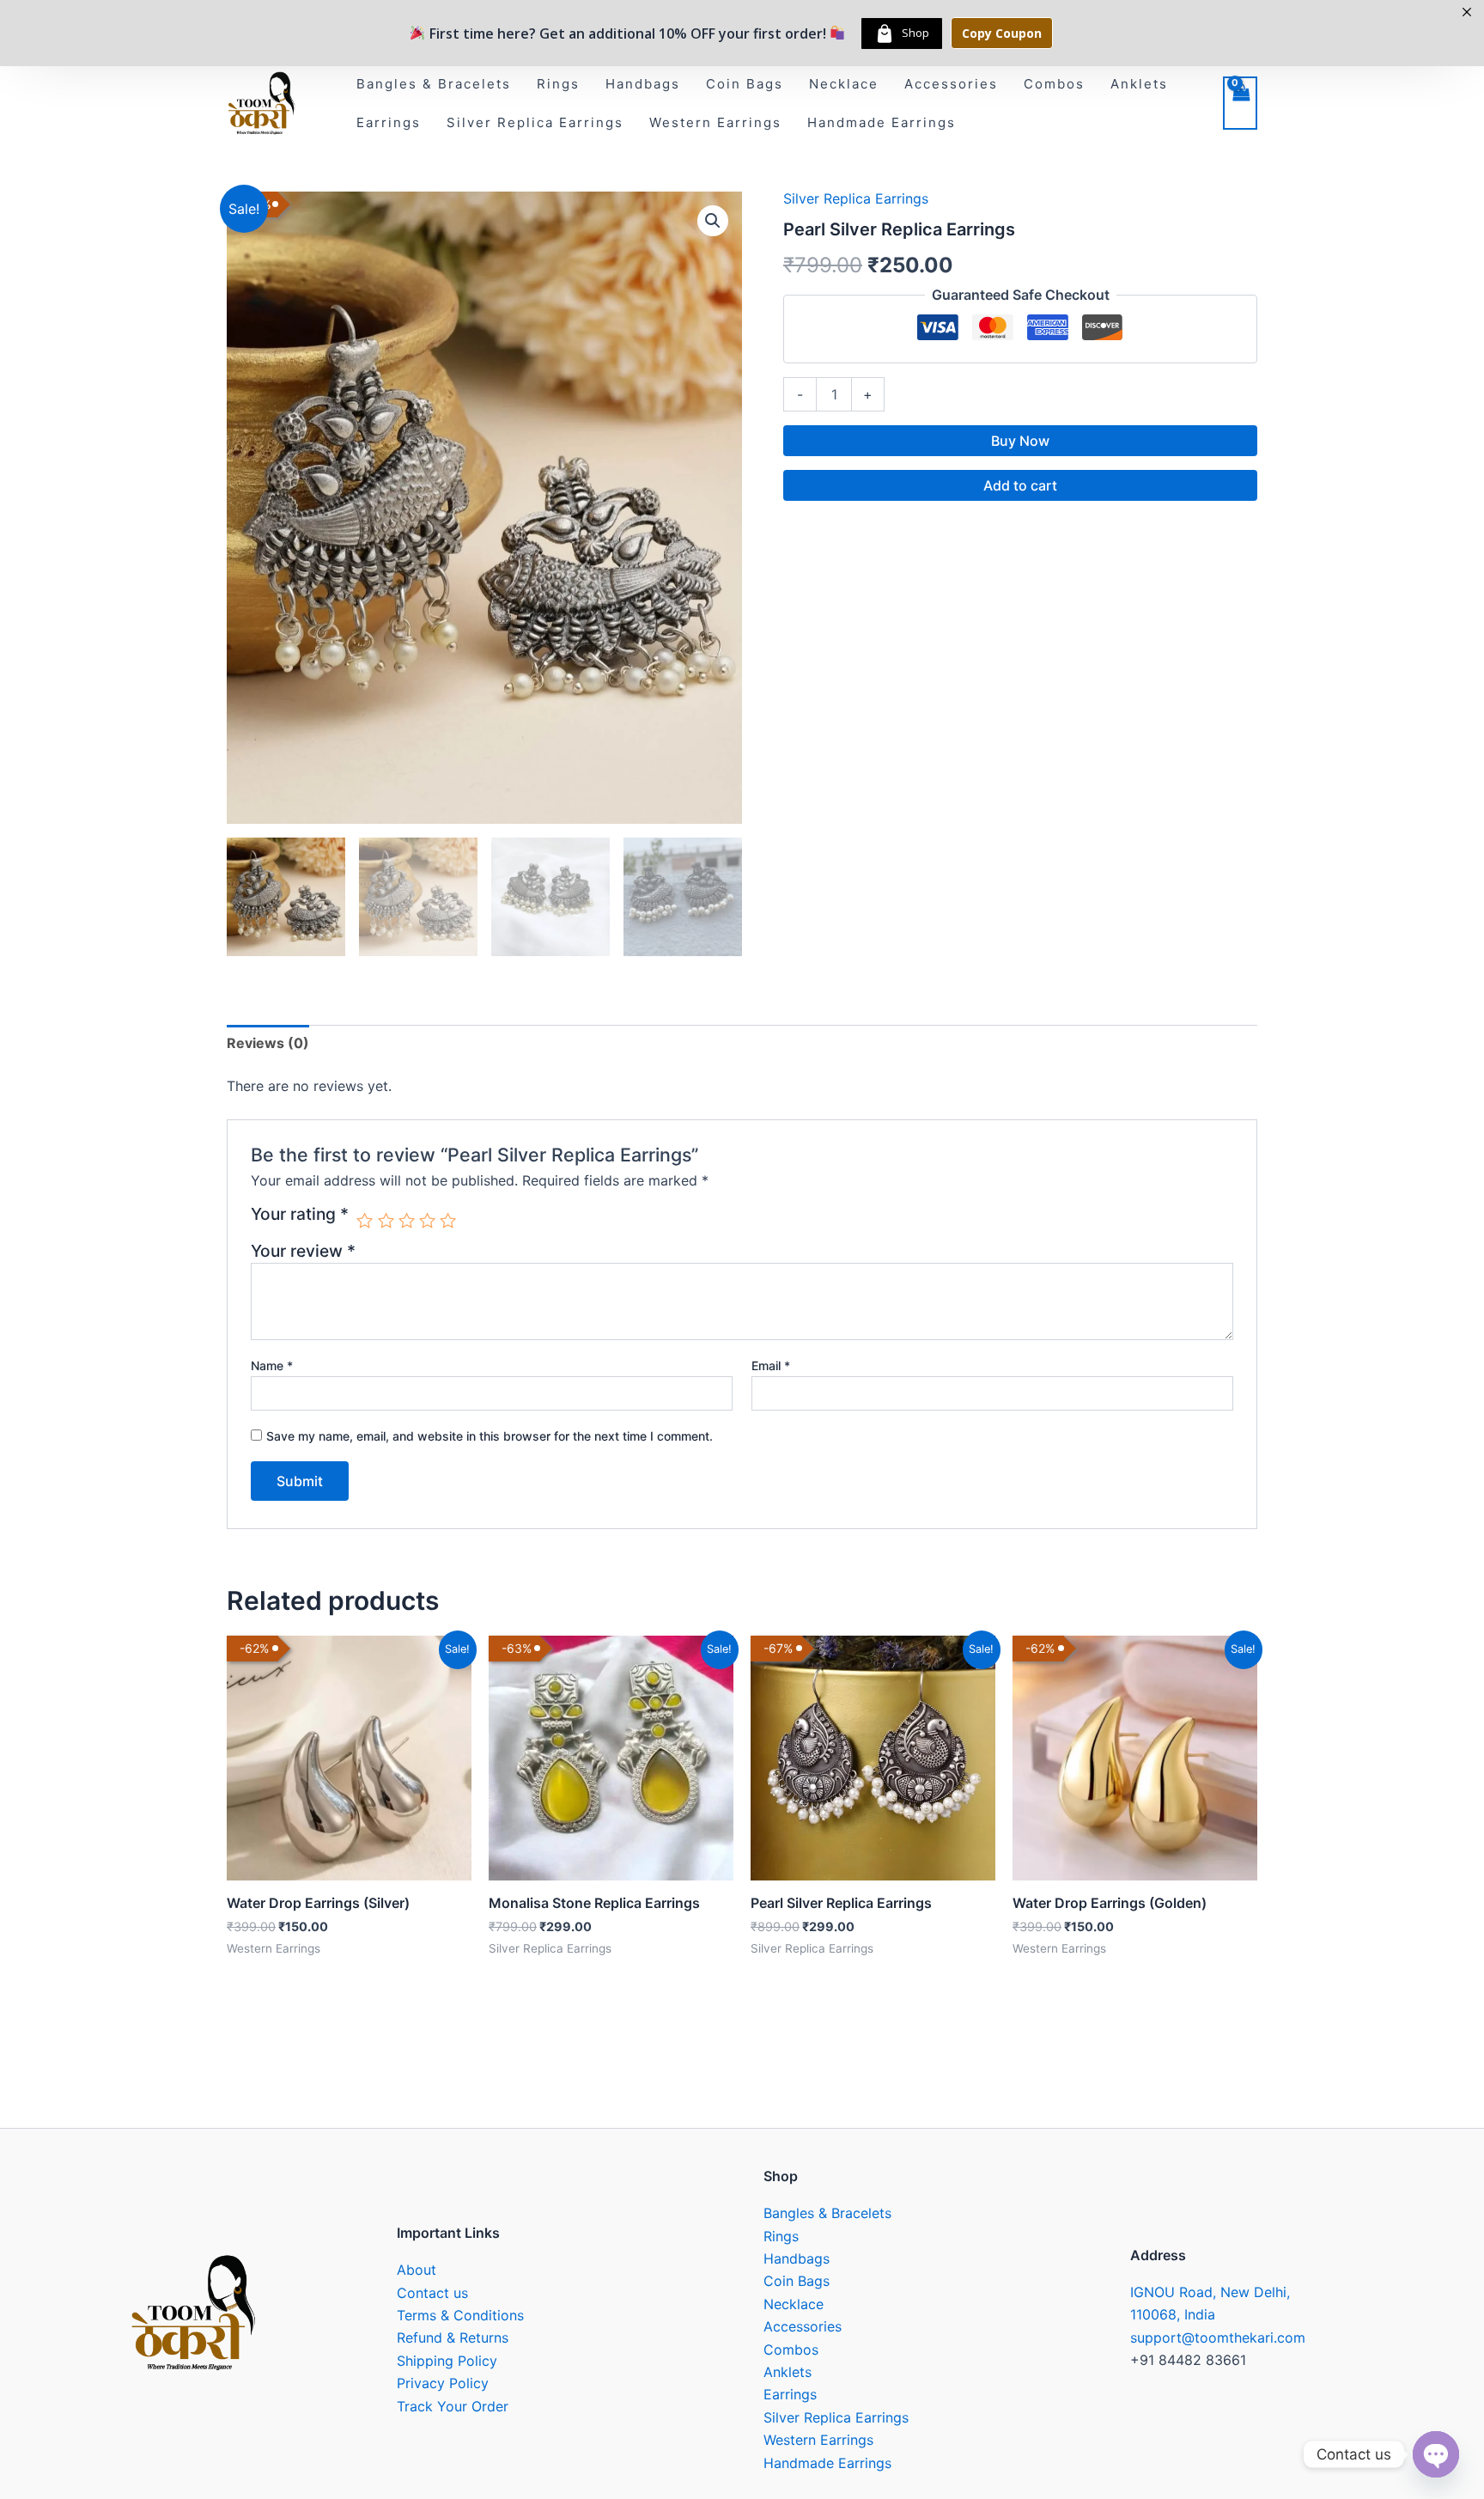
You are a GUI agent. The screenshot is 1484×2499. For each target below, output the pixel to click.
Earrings (389, 122)
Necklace (844, 84)
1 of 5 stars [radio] (365, 1220)
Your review (303, 1251)
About (417, 2270)
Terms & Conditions (460, 2315)
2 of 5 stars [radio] (386, 1220)
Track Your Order (453, 2406)
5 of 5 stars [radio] (448, 1220)
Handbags (643, 84)
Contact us (432, 2293)
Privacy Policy (443, 2383)
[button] (713, 221)
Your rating (300, 1215)
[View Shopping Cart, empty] (1240, 103)
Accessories (951, 84)
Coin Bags (745, 84)
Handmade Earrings (882, 122)
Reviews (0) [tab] (268, 1043)
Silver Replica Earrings (535, 122)
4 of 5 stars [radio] (427, 1220)
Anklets (1139, 84)
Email (771, 1365)
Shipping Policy (447, 2361)
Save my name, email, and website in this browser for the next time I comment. (490, 1436)
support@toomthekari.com (1218, 2337)
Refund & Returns (453, 2337)
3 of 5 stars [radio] (407, 1220)
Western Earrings (715, 122)
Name (272, 1365)
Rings (558, 84)
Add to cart (1020, 485)
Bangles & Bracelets (434, 84)
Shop (915, 33)
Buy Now (1020, 441)
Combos (1054, 84)
